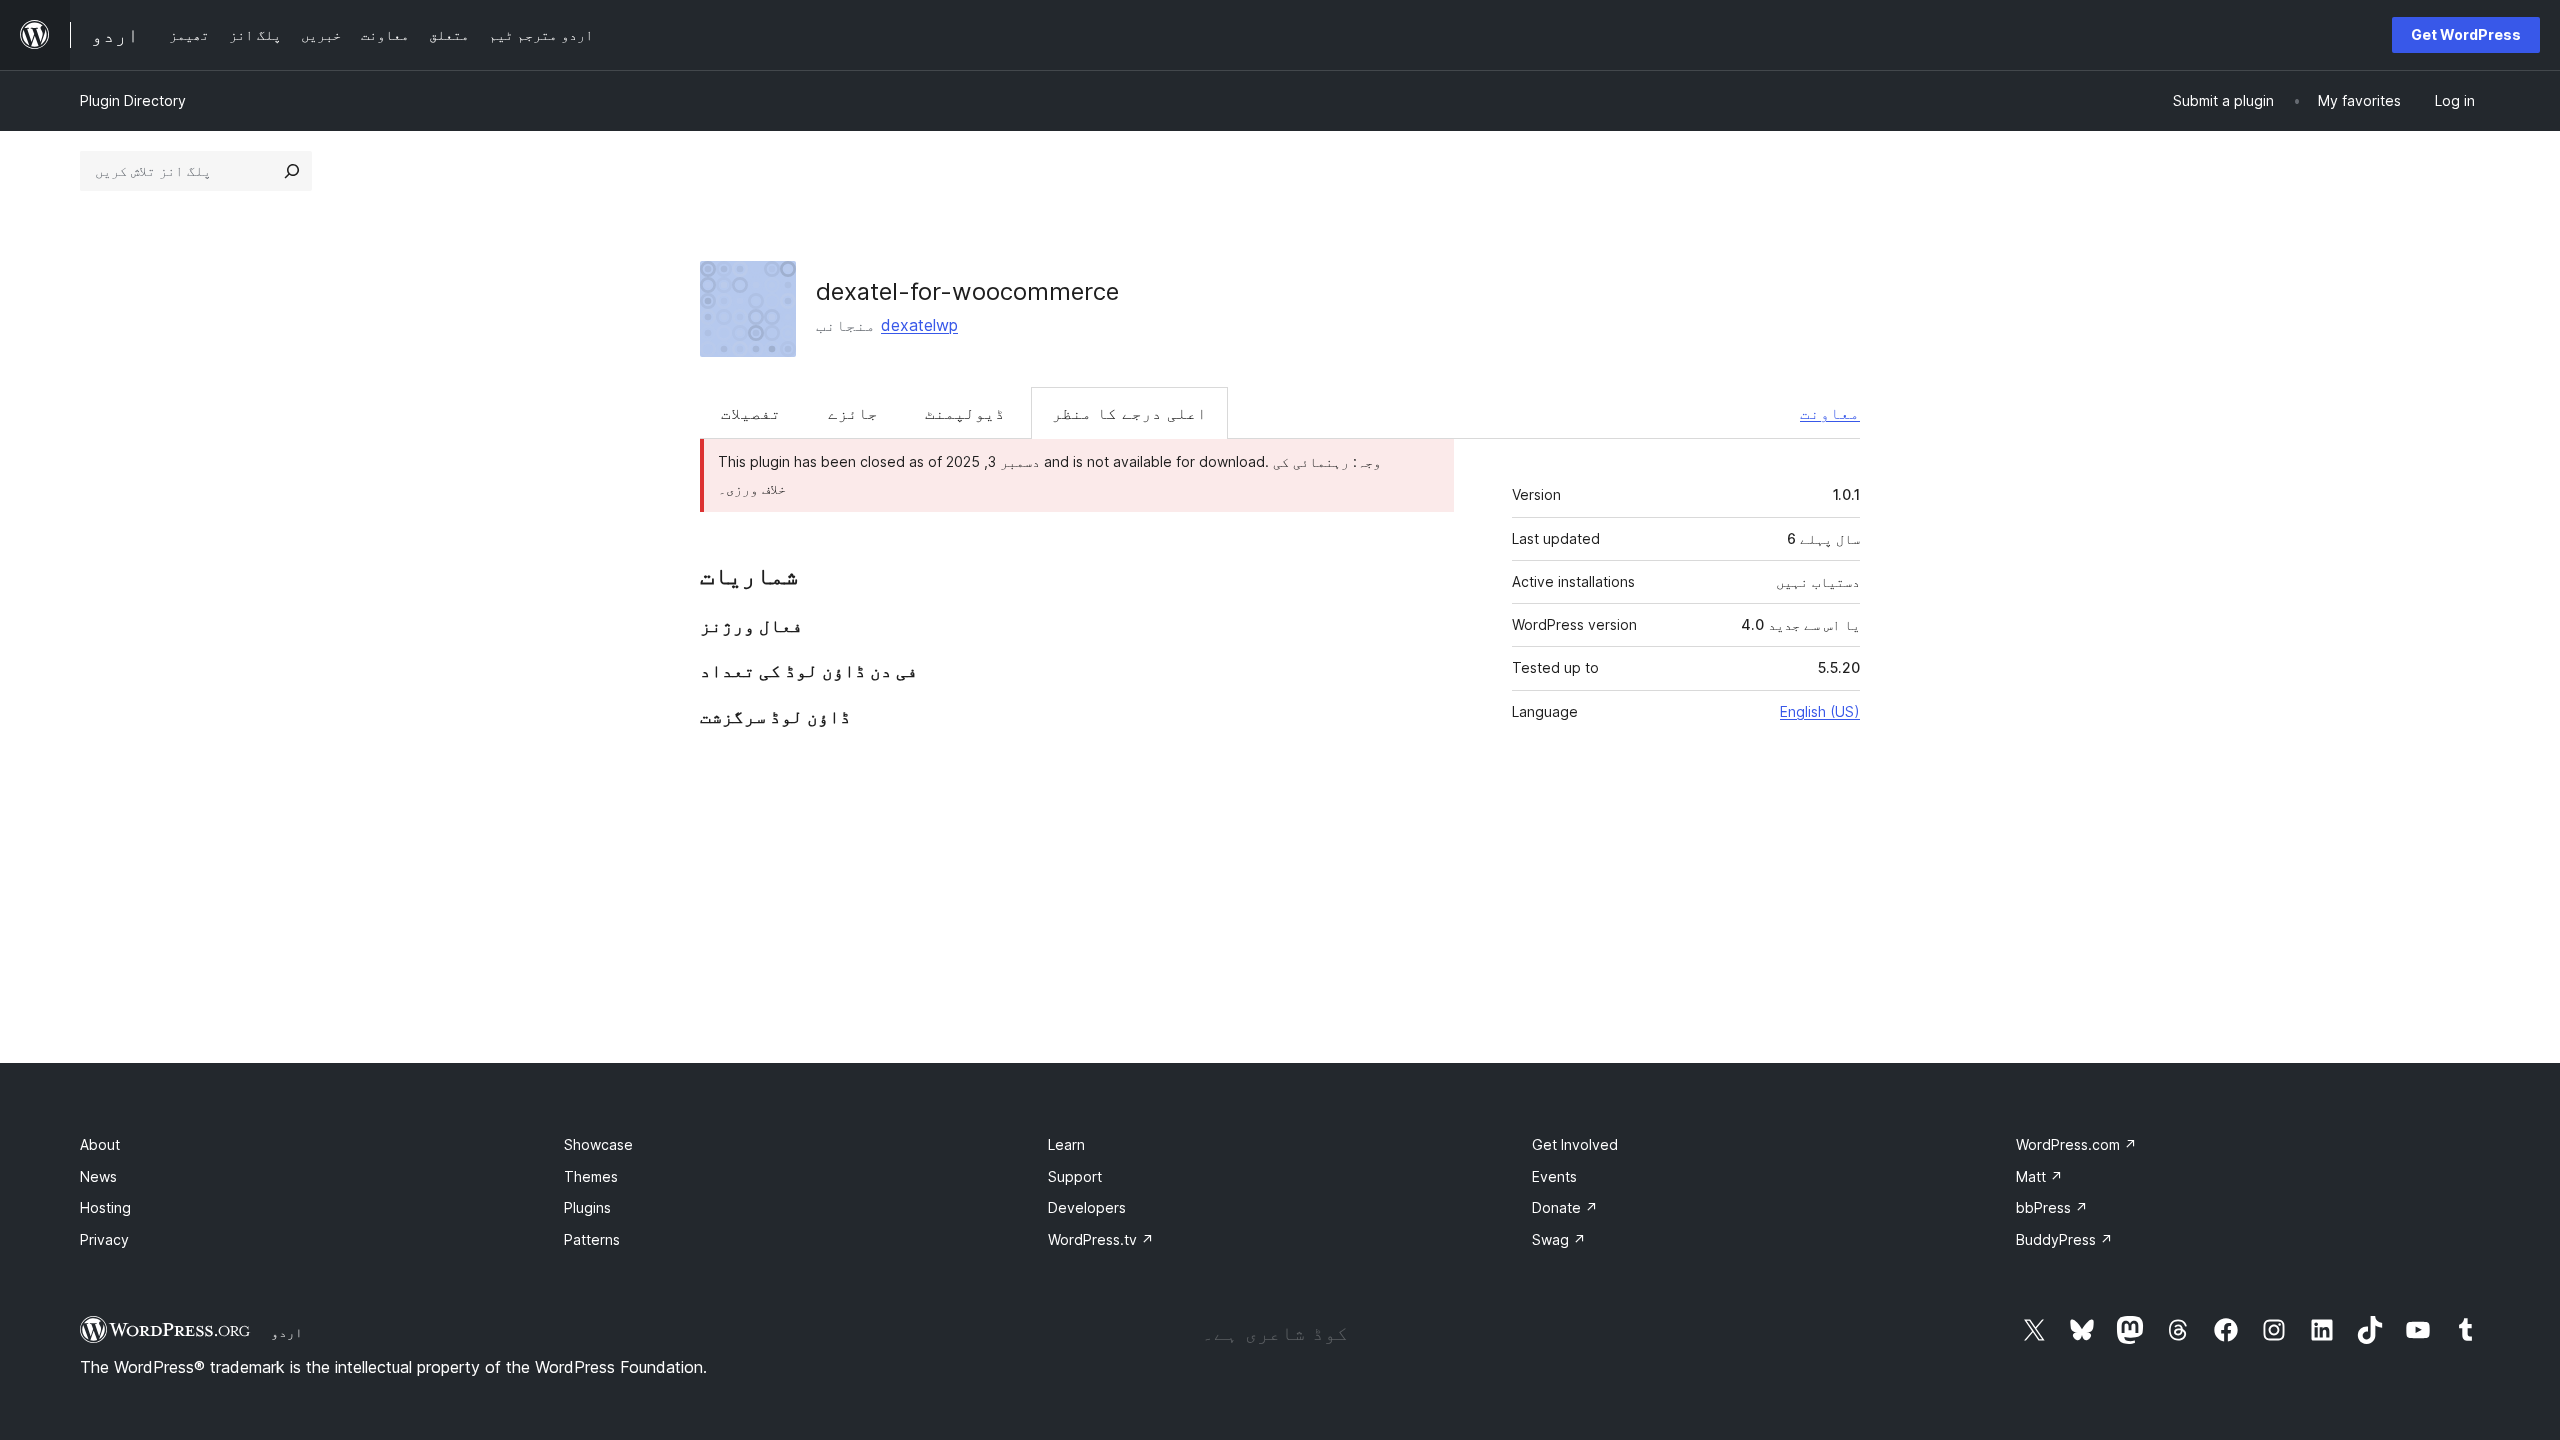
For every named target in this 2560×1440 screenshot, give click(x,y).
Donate (1565, 1207)
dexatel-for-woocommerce (967, 291)
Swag (1559, 1239)
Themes (591, 1176)
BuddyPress (2064, 1239)
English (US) (1820, 711)
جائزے (853, 413)
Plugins (587, 1207)
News (98, 1176)
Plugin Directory (133, 100)
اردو (287, 1332)
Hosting (105, 1207)
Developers (1087, 1207)
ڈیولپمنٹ (965, 413)
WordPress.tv (1101, 1239)
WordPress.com (2076, 1144)
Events (1554, 1176)
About (100, 1144)
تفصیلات (751, 413)
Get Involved (1575, 1144)
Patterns (592, 1239)
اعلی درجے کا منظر (1129, 413)
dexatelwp (919, 325)
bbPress (2052, 1207)
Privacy (104, 1239)
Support (1075, 1176)
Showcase (598, 1144)
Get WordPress (2466, 34)
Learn (1066, 1144)
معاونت (1830, 413)
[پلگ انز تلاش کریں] (292, 171)
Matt (2039, 1176)
